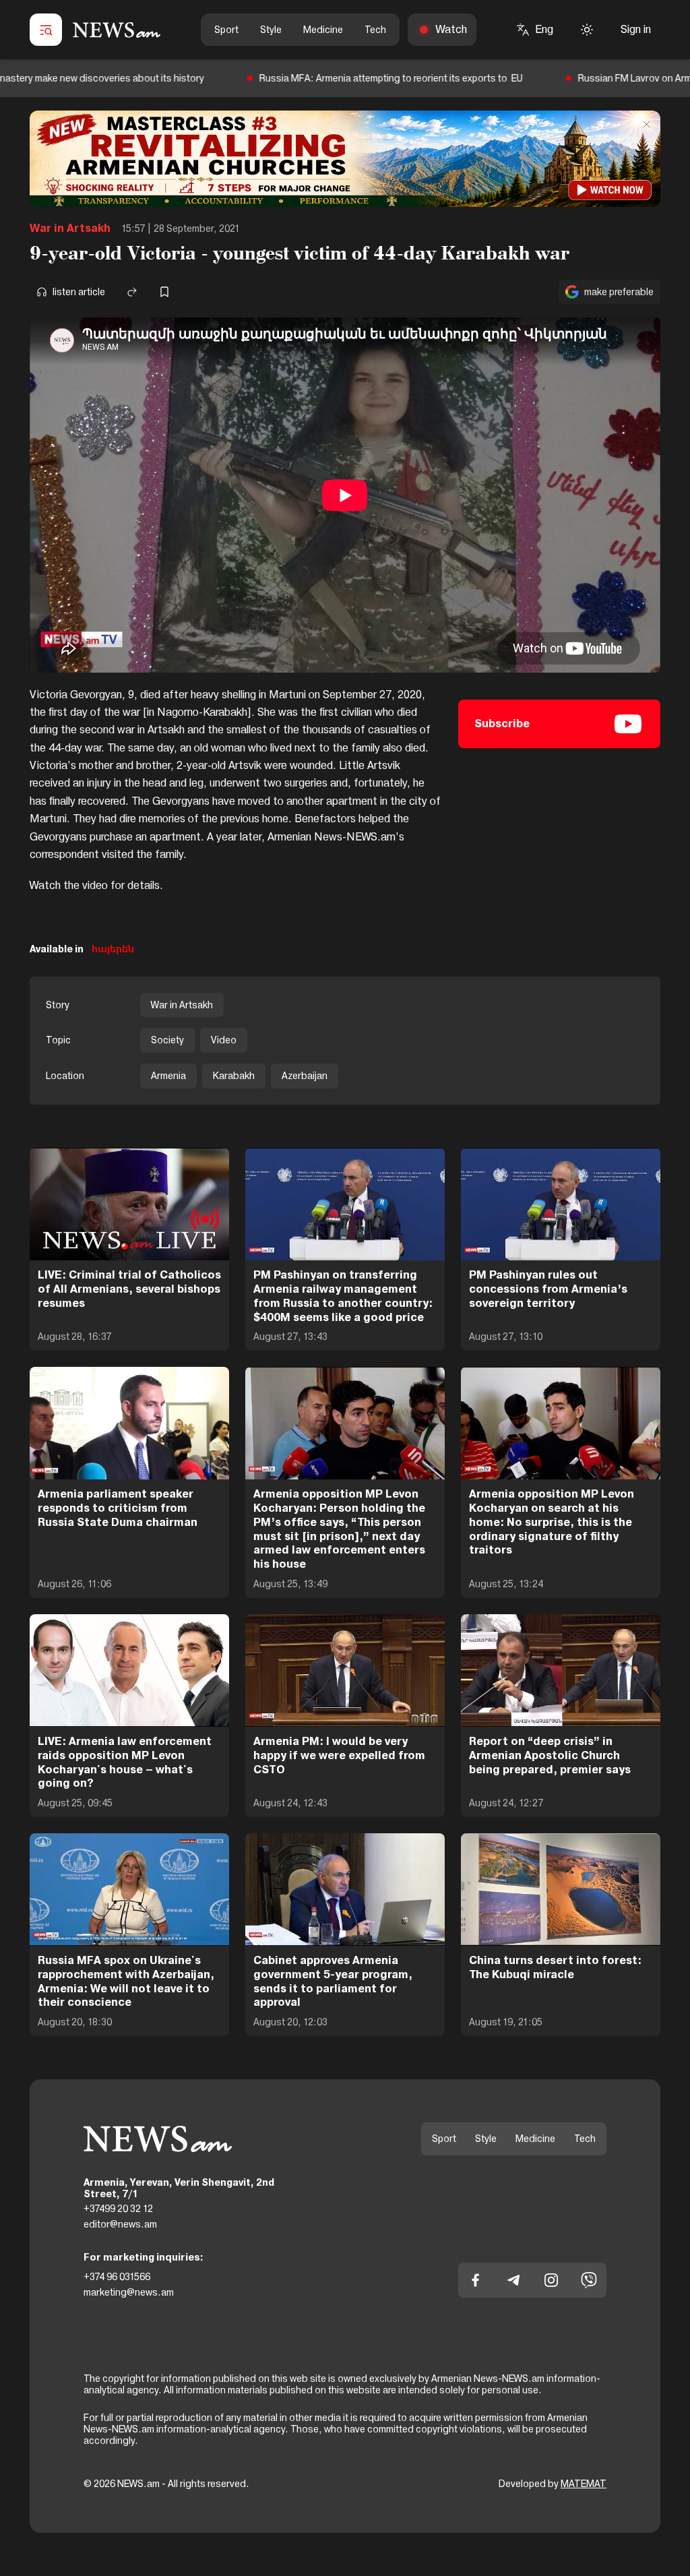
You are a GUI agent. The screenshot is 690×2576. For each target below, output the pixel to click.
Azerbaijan (305, 1076)
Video (224, 1040)
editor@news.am (120, 2224)
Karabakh (234, 1076)
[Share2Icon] (132, 292)
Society (167, 1040)
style (271, 30)
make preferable (619, 292)
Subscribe (502, 724)
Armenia (168, 1076)
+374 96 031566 (117, 2277)
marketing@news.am (129, 2292)
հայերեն (113, 949)
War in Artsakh (70, 228)
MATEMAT (584, 2484)
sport (226, 30)
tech (375, 30)
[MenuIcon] (46, 30)
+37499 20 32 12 (118, 2209)
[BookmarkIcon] (164, 292)
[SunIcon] (587, 30)
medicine (323, 30)
